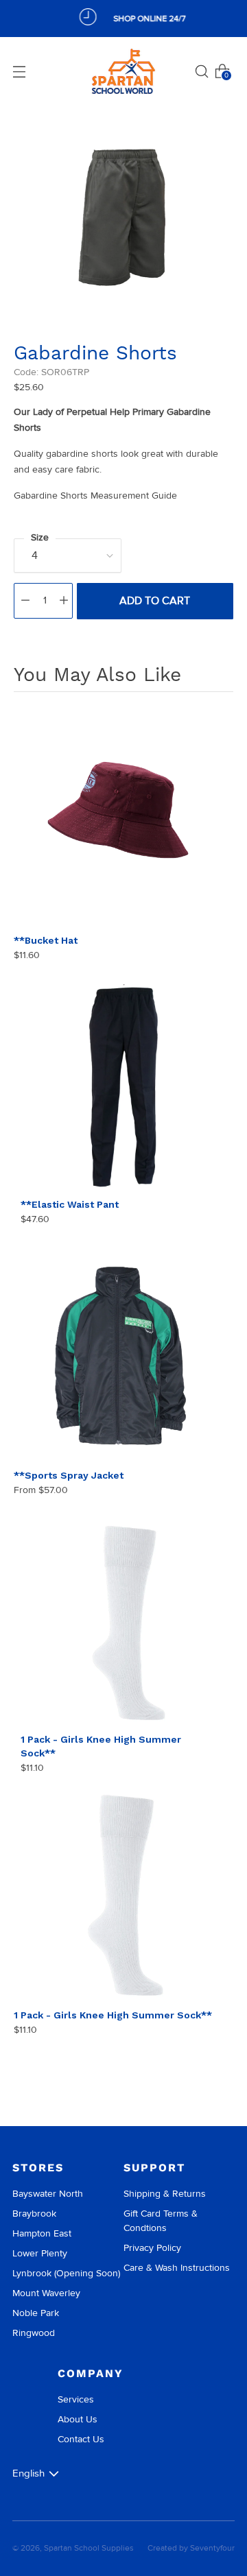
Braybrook (34, 2214)
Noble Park (36, 2313)
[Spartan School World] (123, 72)
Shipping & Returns (165, 2194)
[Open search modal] (202, 71)
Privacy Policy (152, 2248)
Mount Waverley (46, 2293)
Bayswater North (48, 2194)
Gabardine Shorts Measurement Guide (95, 496)
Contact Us (81, 2439)
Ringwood (34, 2333)
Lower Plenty (40, 2253)
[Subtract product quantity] (25, 601)
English (28, 2473)
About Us (78, 2419)
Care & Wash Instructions (177, 2268)
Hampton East (42, 2233)
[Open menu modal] (19, 71)
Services (76, 2399)
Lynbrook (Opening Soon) (66, 2273)
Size (40, 537)
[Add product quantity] (64, 601)
